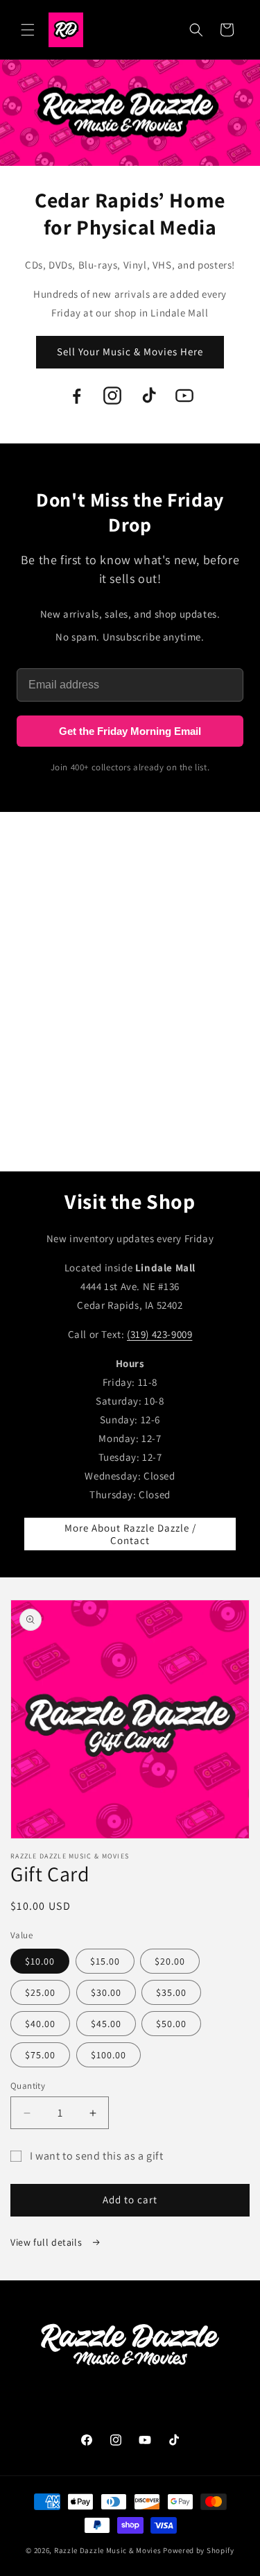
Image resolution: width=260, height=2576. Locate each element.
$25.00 (40, 1992)
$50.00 (171, 2024)
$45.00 (106, 2024)
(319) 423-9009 (159, 1334)
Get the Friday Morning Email (130, 731)
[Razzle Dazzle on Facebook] (76, 396)
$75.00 (40, 2055)
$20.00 (170, 1961)
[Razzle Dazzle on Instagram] (112, 396)
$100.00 (109, 2055)
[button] (28, 30)
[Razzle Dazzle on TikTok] (148, 396)
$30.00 (106, 1992)
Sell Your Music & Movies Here (130, 351)
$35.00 (171, 1992)
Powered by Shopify (199, 2550)
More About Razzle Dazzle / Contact (130, 1534)
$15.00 (105, 1961)
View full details (47, 2242)
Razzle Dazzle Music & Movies (108, 2550)
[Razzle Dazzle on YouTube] (184, 396)
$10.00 (40, 1961)
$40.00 (40, 2024)
